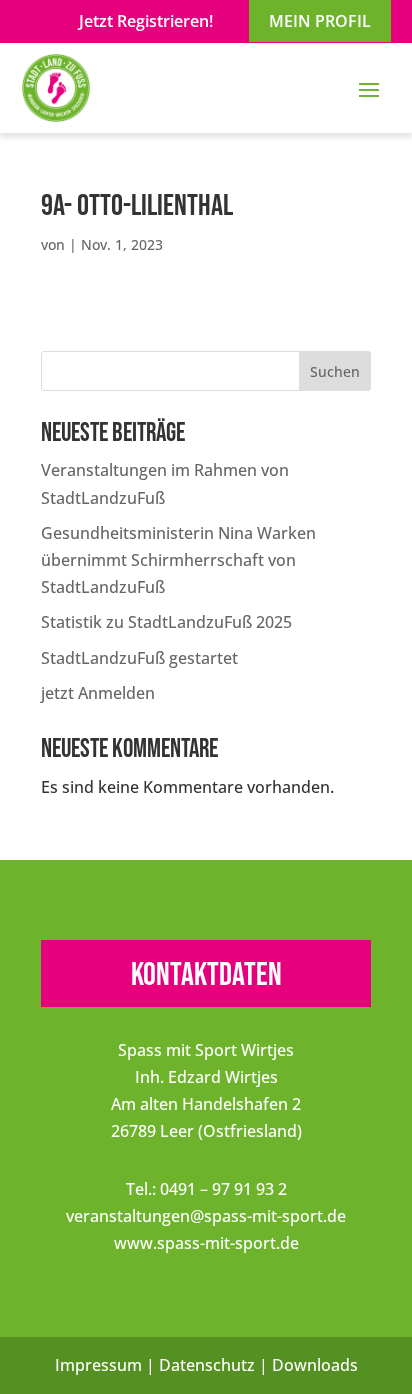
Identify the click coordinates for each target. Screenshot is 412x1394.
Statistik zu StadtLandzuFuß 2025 (166, 622)
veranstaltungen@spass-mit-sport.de (206, 1216)
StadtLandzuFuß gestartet (139, 658)
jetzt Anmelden (98, 693)
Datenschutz (207, 1365)
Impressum (98, 1365)
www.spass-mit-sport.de (206, 1243)
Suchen (335, 371)
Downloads (315, 1365)
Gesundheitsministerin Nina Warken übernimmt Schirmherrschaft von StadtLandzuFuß (178, 560)
